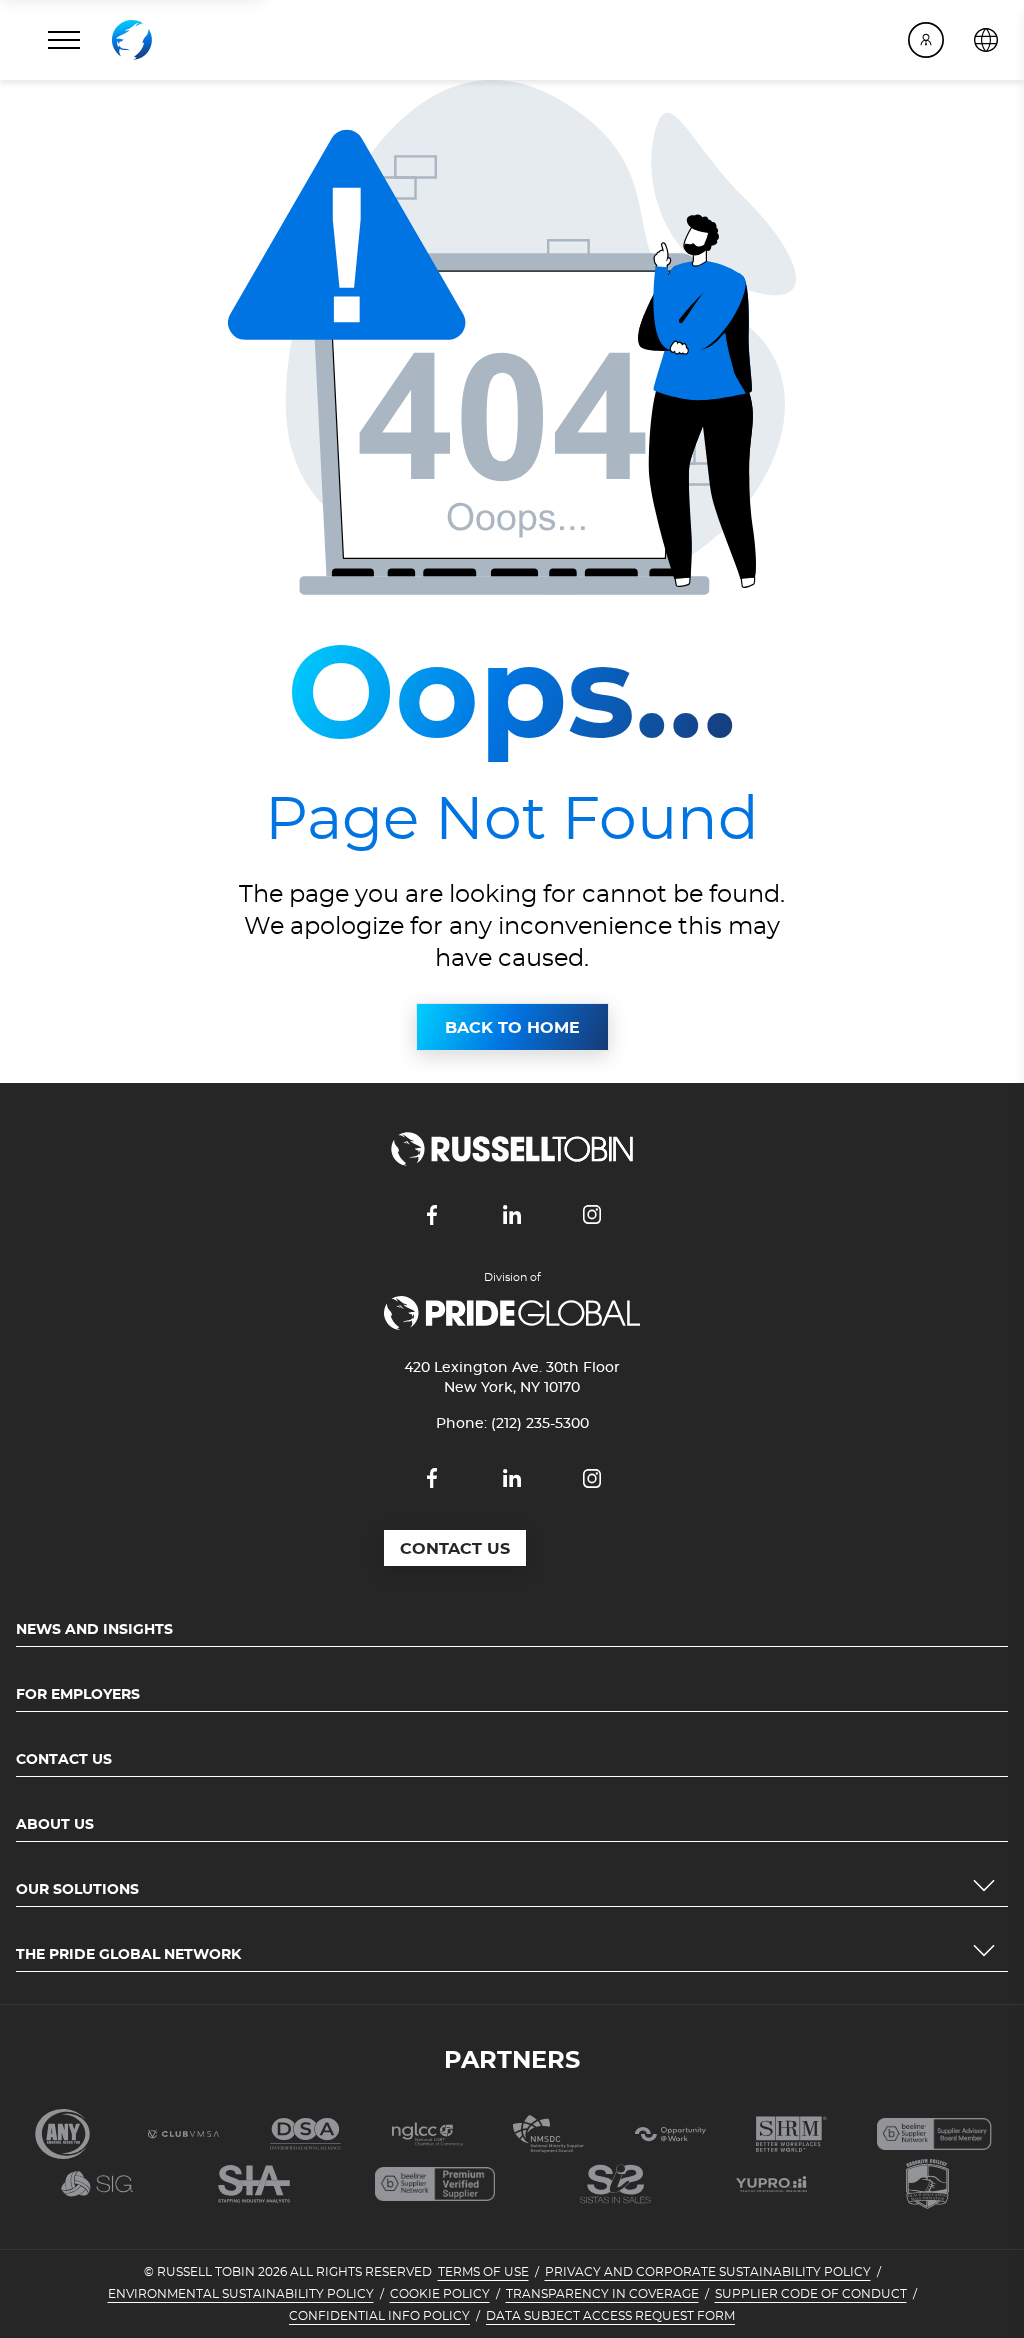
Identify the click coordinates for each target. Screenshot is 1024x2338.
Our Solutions (77, 1890)
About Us (55, 1825)
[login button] (926, 40)
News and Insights (94, 1630)
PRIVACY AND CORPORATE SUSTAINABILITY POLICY (708, 2272)
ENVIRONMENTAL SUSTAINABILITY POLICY (241, 2294)
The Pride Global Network (128, 1955)
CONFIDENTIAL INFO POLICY (379, 2316)
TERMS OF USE (483, 2272)
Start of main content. (87, 92)
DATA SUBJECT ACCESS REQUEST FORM (610, 2316)
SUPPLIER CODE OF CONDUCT (811, 2294)
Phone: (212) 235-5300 (512, 1424)
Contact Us (64, 1760)
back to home (512, 1028)
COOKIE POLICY (440, 2294)
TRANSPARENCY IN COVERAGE (602, 2294)
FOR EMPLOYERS (78, 1695)
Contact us (455, 1549)
